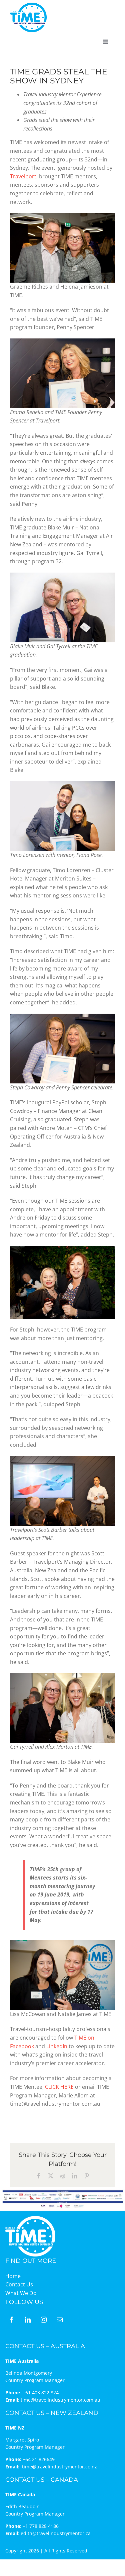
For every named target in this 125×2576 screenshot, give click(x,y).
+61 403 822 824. (41, 2392)
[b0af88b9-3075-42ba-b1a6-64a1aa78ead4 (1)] (28, 5)
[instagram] (44, 2320)
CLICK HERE (59, 2087)
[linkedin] (28, 2320)
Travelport (23, 176)
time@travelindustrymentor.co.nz (59, 2467)
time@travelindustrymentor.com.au (60, 2400)
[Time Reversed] (30, 2218)
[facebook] (12, 2320)
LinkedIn (57, 2046)
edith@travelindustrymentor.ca (56, 2533)
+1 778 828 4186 (41, 2526)
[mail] (60, 2320)
